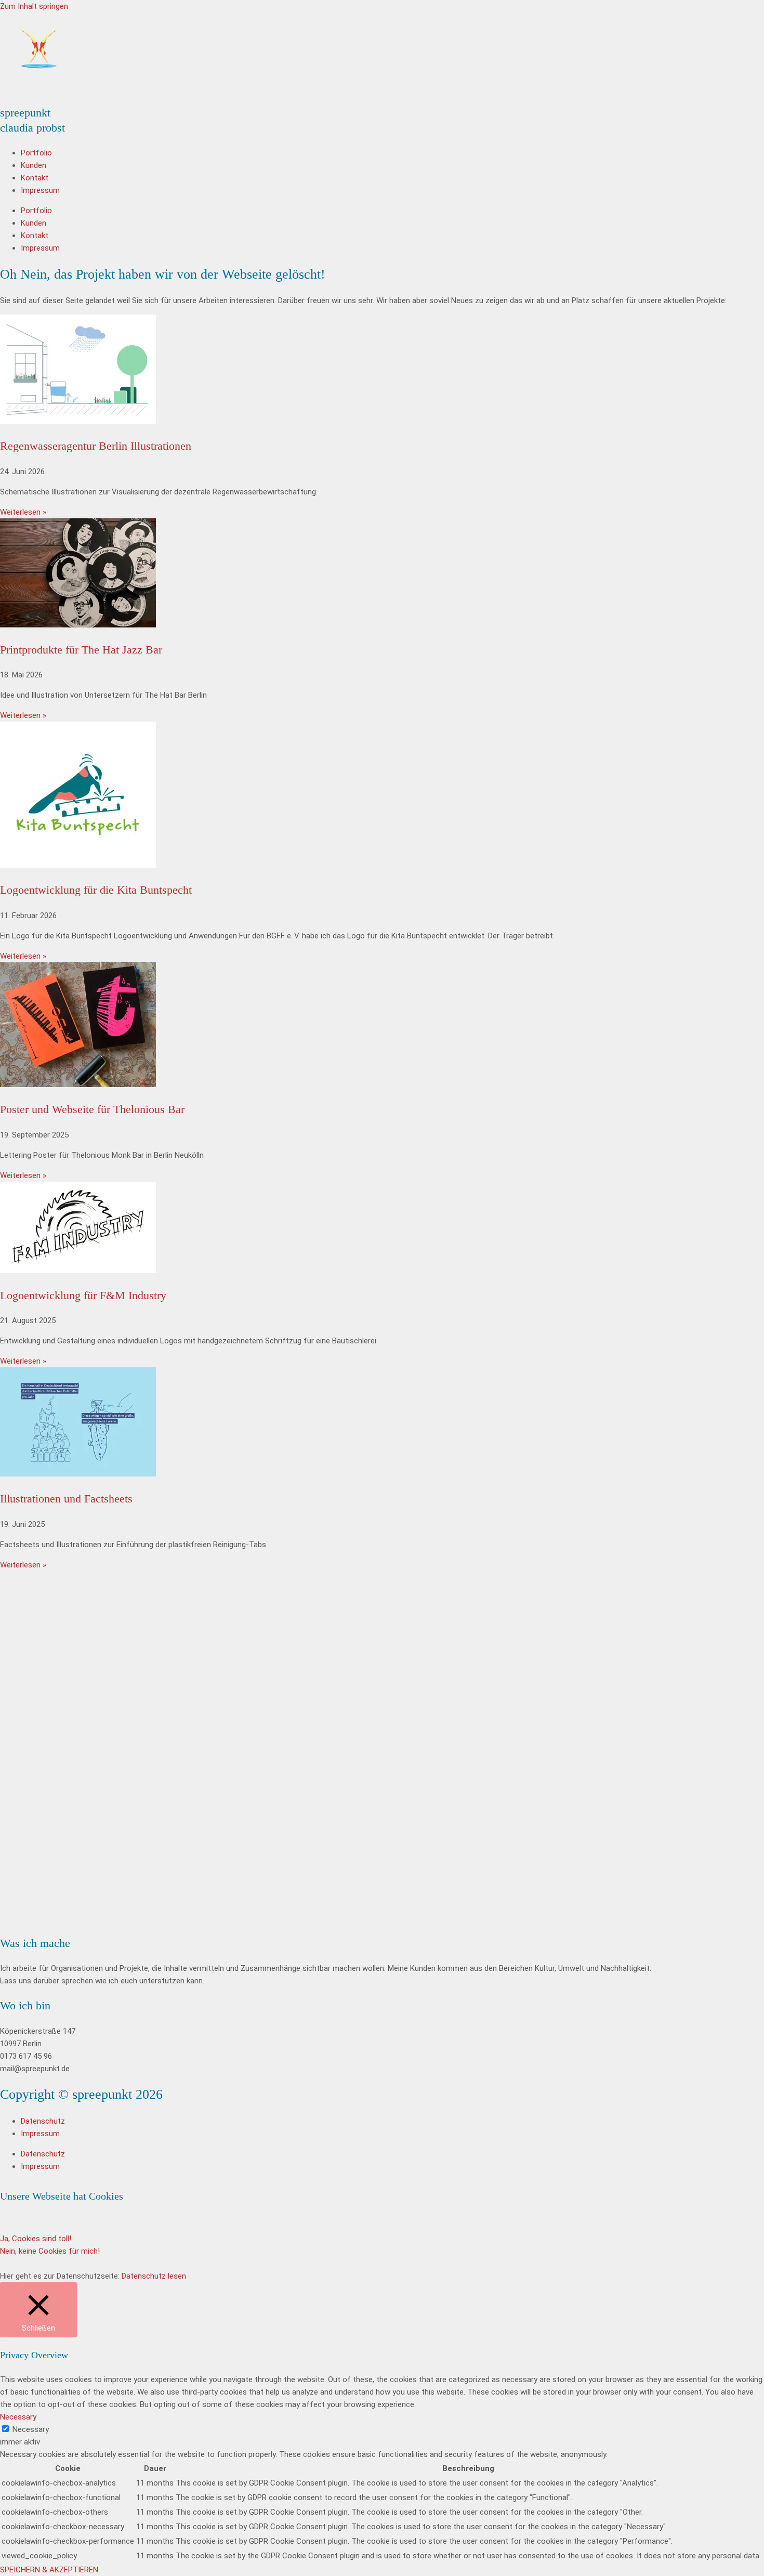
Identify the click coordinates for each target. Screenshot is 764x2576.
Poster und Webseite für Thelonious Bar (92, 1109)
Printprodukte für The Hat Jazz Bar (81, 650)
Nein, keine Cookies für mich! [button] (50, 2251)
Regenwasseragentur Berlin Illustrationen (96, 446)
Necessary (31, 2429)
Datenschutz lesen (154, 2276)
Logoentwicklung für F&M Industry (83, 1295)
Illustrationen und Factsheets (66, 1499)
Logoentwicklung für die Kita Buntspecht (96, 890)
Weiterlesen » (23, 512)
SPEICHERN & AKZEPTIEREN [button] (49, 2570)
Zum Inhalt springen (34, 6)
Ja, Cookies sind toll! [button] (36, 2239)
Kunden (34, 165)
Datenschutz (43, 2121)
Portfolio (36, 153)
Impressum (40, 190)
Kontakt (35, 178)
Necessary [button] (18, 2417)
